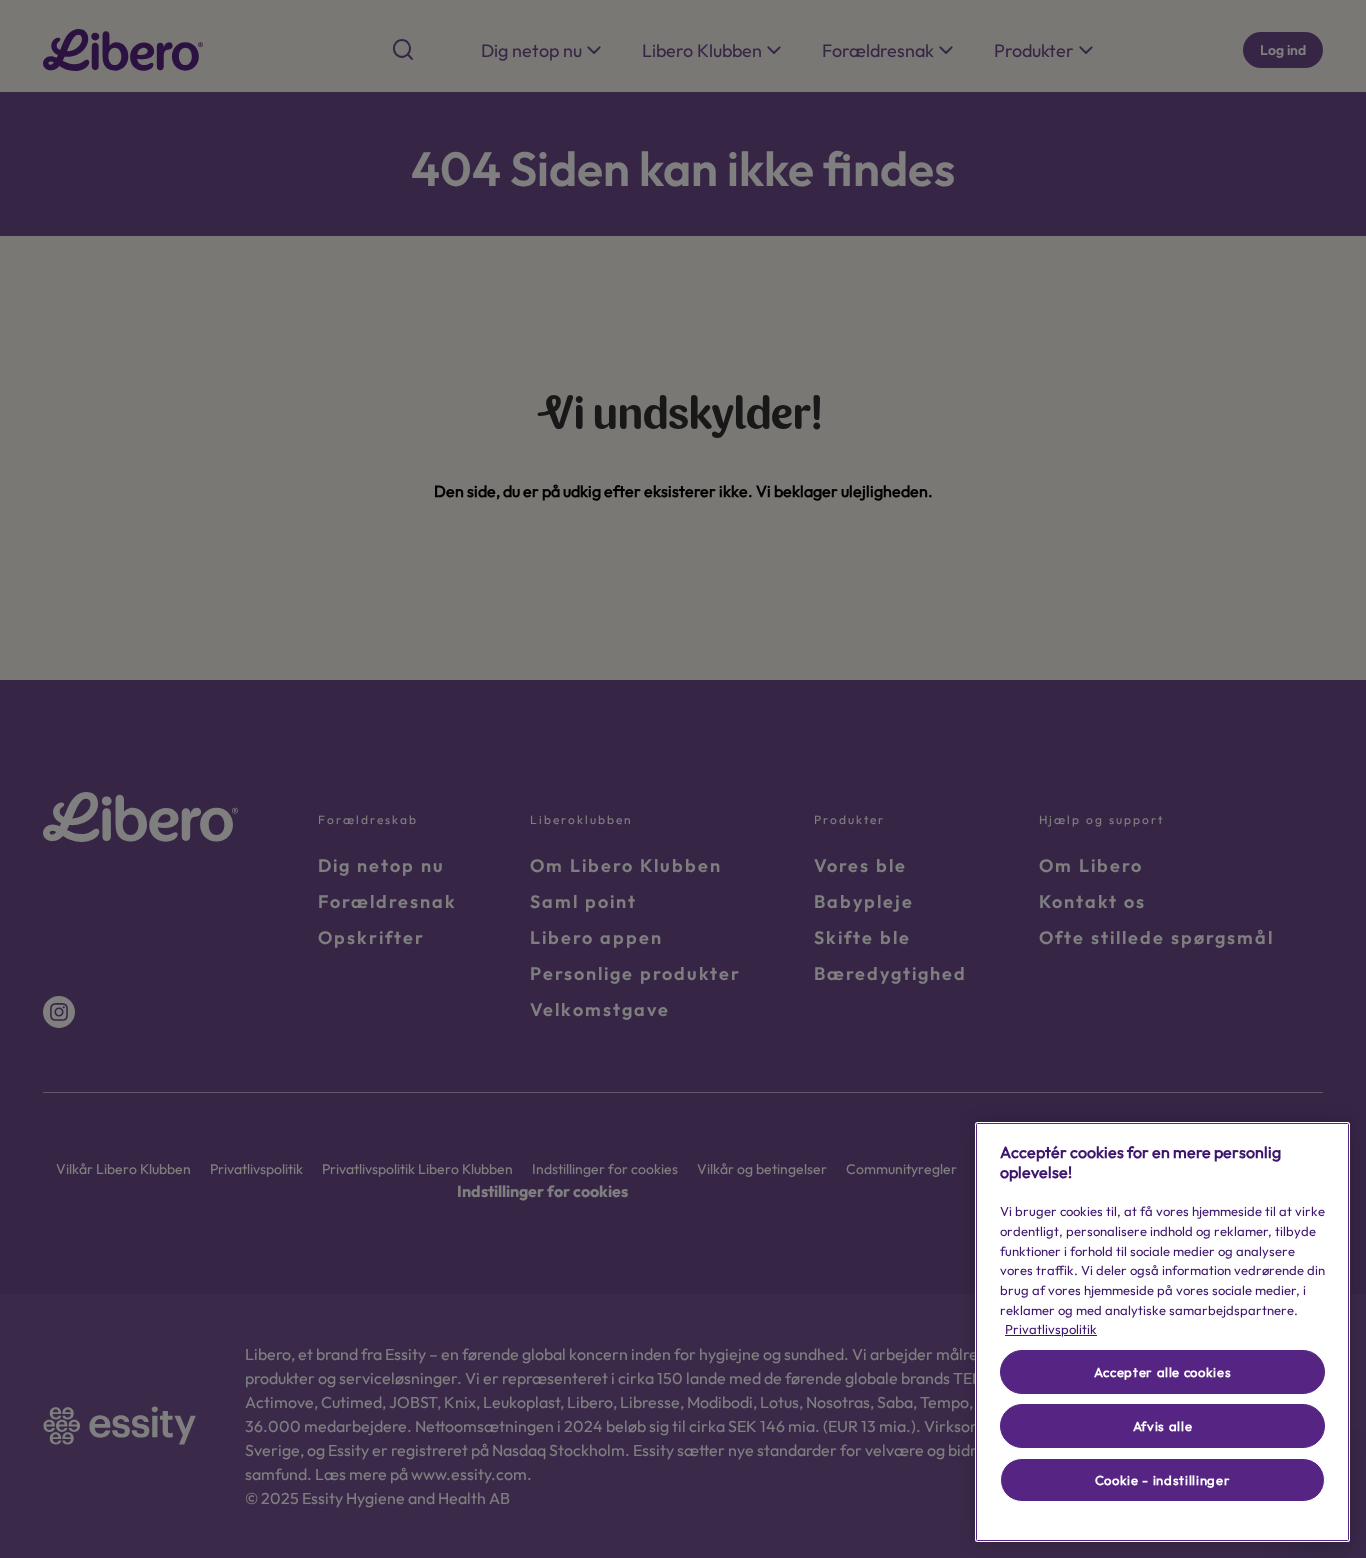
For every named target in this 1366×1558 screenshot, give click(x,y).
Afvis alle (1163, 1426)
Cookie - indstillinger (1162, 1480)
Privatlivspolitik (1051, 1329)
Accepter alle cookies (1163, 1372)
